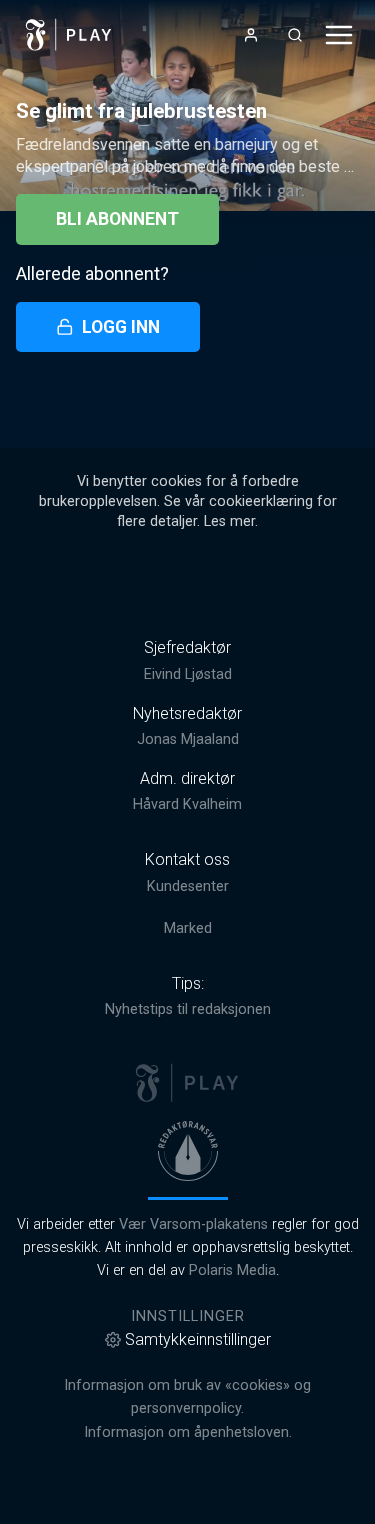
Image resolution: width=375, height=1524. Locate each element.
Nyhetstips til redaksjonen (188, 1009)
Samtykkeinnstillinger (198, 1339)
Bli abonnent (117, 219)
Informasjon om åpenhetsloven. (188, 1432)
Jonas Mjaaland (188, 739)
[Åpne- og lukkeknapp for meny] (339, 35)
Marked (188, 928)
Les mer (229, 521)
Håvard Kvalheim (187, 804)
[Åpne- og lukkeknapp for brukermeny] (251, 35)
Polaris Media (232, 1270)
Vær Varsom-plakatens (193, 1224)
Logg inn (121, 327)
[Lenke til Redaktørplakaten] (188, 1151)
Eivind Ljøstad (188, 674)
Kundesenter (188, 886)
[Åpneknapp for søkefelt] (295, 35)
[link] (69, 35)
